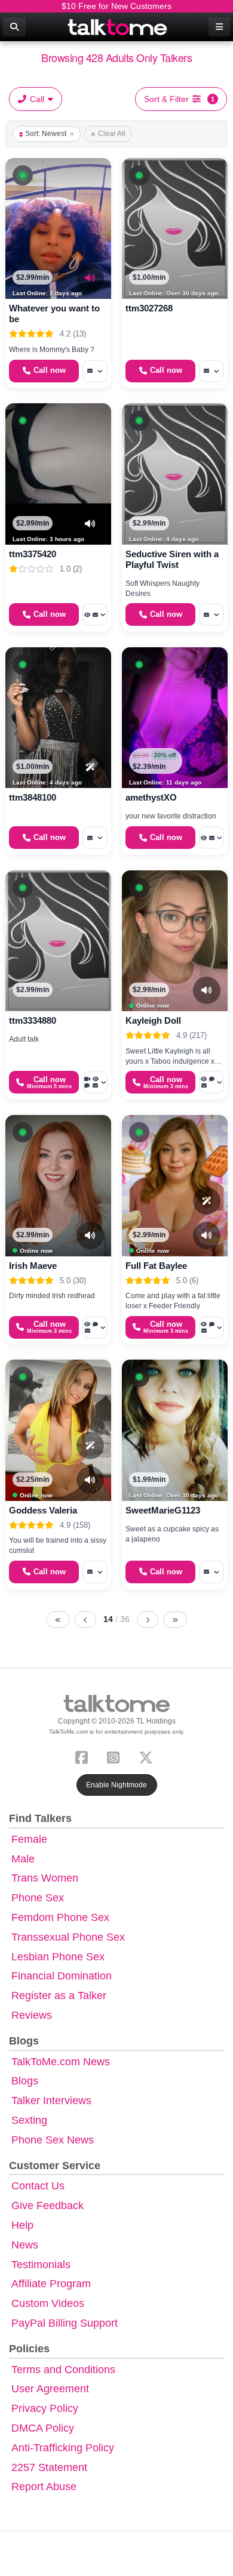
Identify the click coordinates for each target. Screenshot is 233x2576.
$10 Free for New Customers (116, 6)
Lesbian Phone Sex (58, 1957)
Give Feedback (47, 2206)
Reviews (32, 2015)
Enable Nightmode (116, 1785)
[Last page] (175, 1620)
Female (29, 1839)
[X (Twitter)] (148, 1756)
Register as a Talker (59, 1996)
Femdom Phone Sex (60, 1917)
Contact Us (38, 2186)
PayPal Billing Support (65, 2323)
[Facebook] (84, 1756)
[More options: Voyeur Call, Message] (95, 614)
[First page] (58, 1620)
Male (23, 1859)
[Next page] (148, 1620)
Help (22, 2225)
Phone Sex (38, 1898)
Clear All (112, 134)
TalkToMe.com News (61, 2062)
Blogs (25, 2081)
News (25, 2245)
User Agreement (50, 2389)
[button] (23, 175)
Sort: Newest (46, 134)
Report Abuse (44, 2487)
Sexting (29, 2120)
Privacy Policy (45, 2408)
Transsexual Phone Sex (68, 1937)
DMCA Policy (43, 2428)
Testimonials (41, 2265)
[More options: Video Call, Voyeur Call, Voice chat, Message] (95, 1082)
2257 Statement (49, 2467)
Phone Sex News (53, 2140)
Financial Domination (62, 1976)
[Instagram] (116, 1756)
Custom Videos (48, 2303)
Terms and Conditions (63, 2370)
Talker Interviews (51, 2101)
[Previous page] (85, 1620)
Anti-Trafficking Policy (63, 2448)
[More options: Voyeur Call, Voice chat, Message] (211, 1082)
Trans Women (45, 1878)
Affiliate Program (51, 2284)
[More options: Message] (95, 371)
